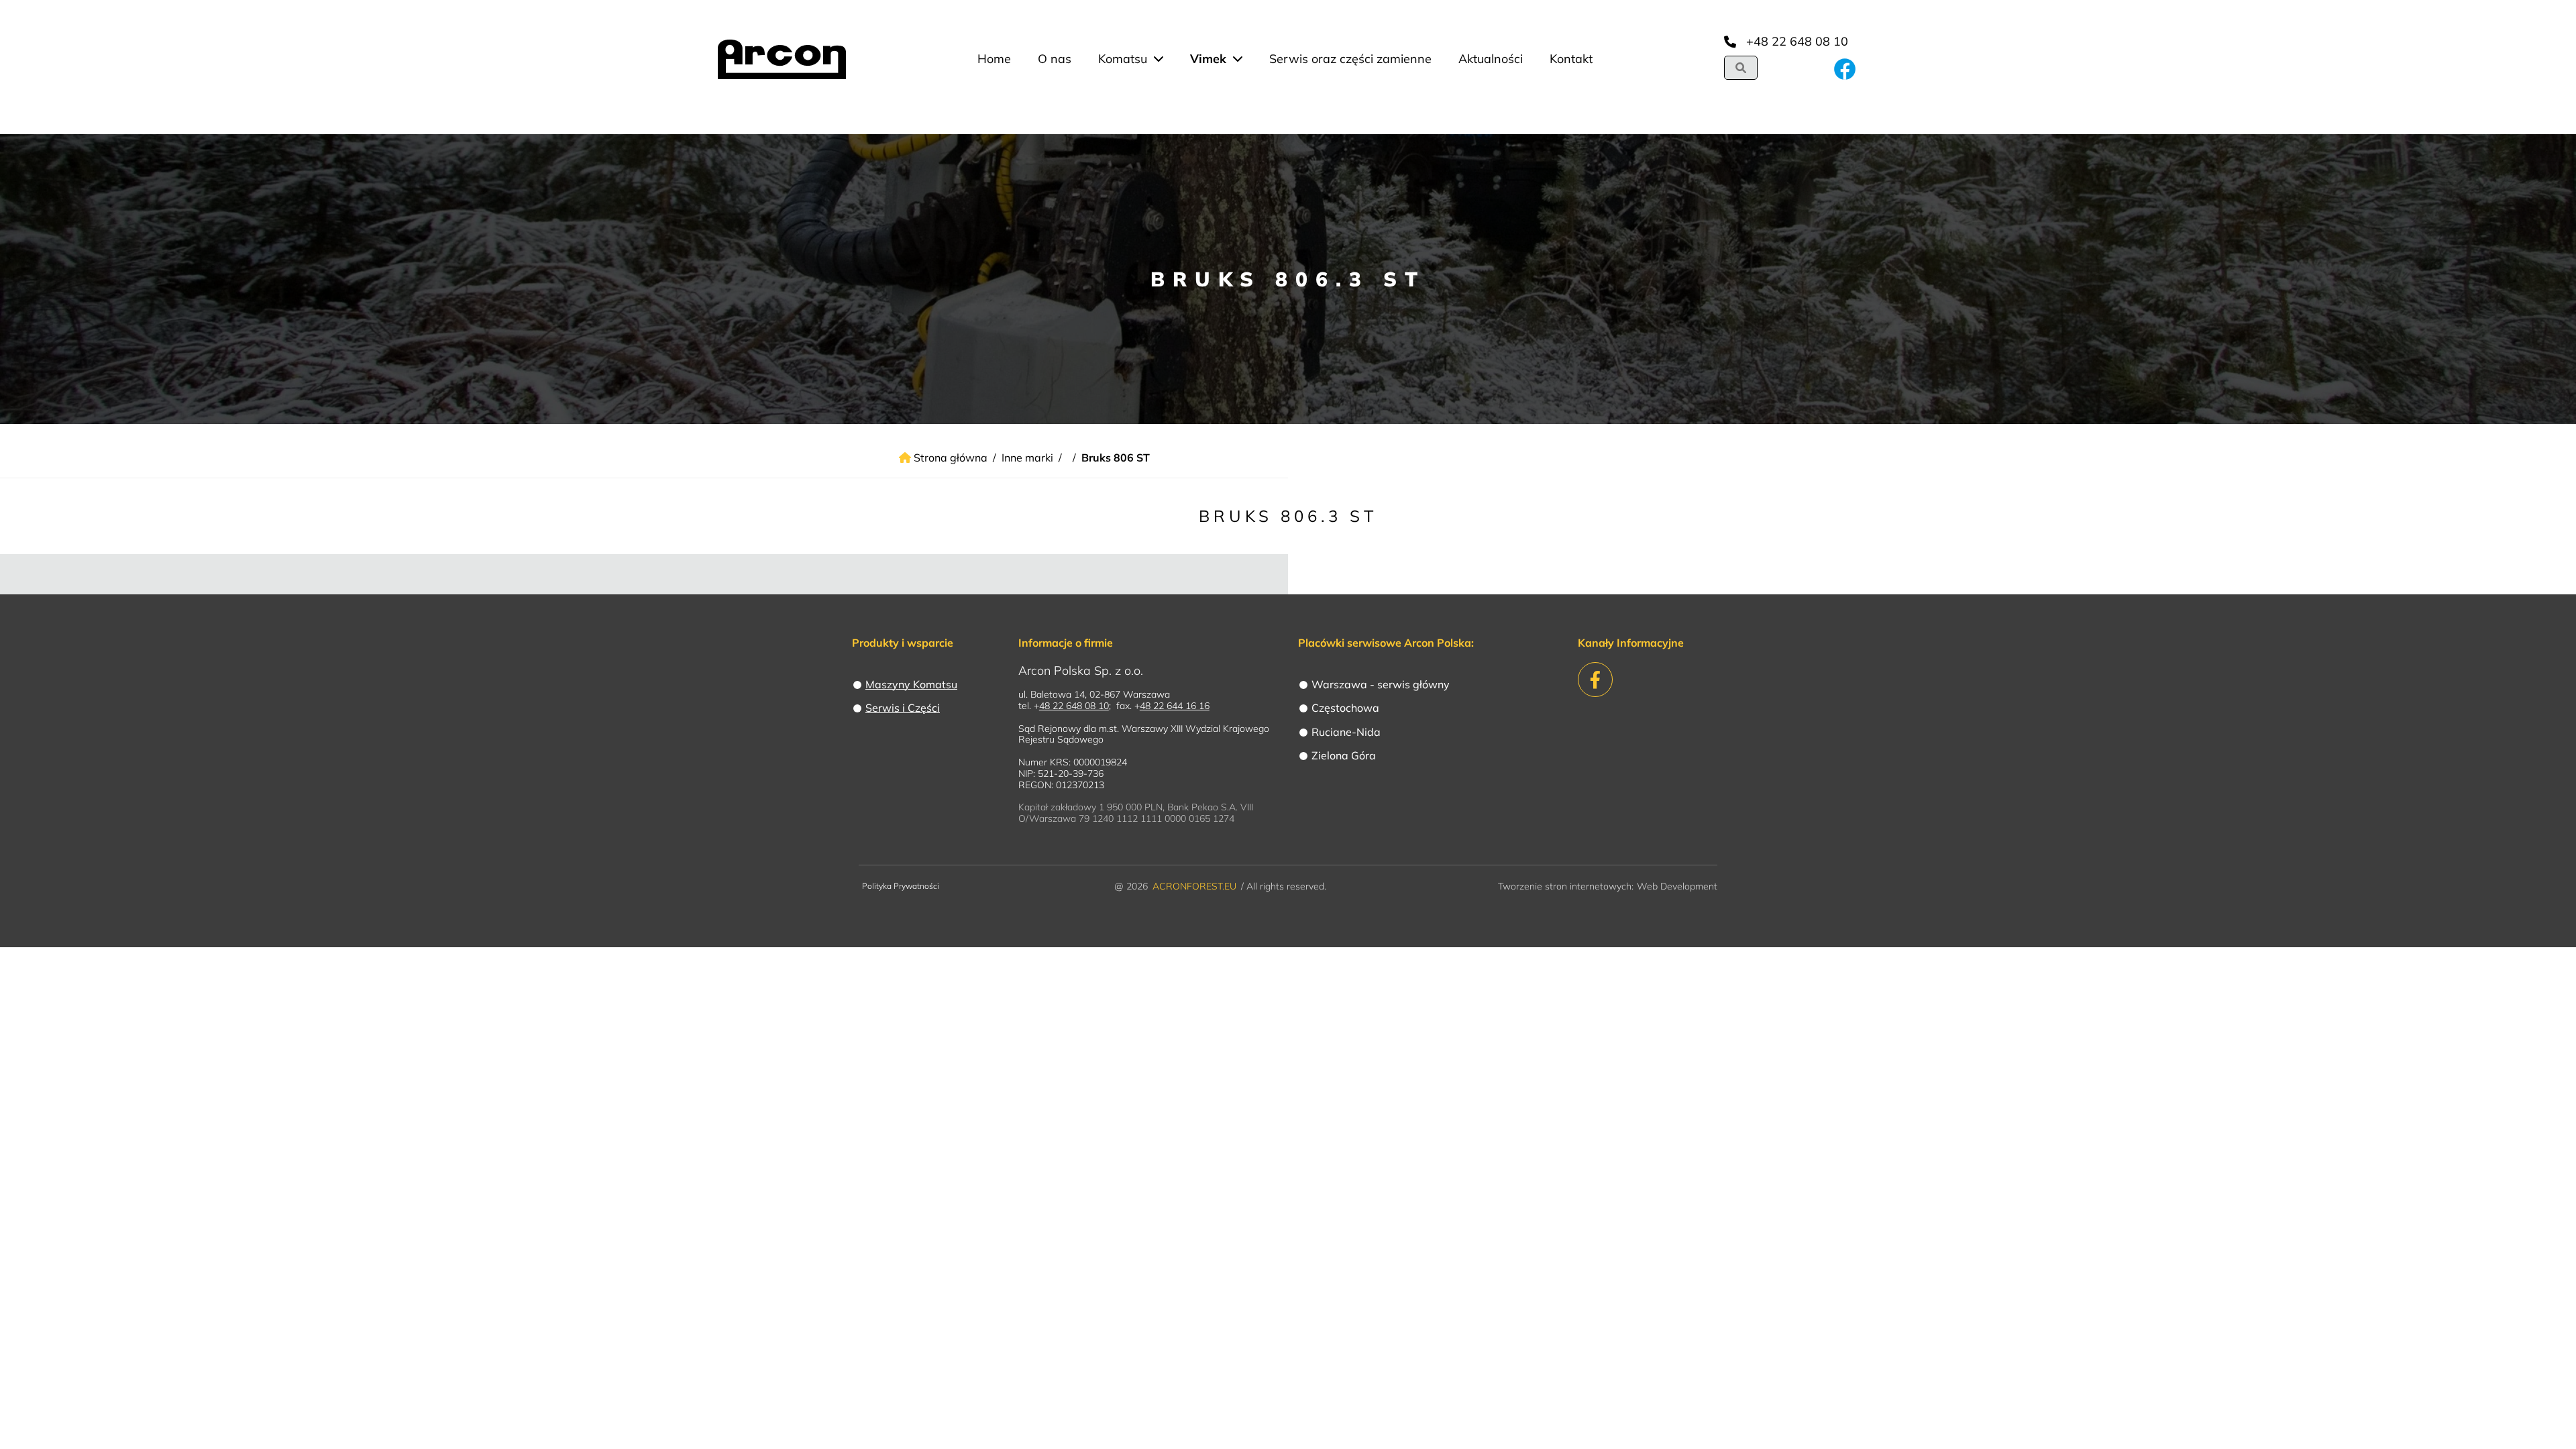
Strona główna (949, 458)
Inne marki (1027, 458)
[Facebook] (1845, 79)
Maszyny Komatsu (911, 684)
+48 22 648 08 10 (1797, 41)
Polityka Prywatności (901, 886)
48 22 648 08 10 (1074, 706)
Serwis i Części (903, 708)
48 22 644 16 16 (1175, 706)
